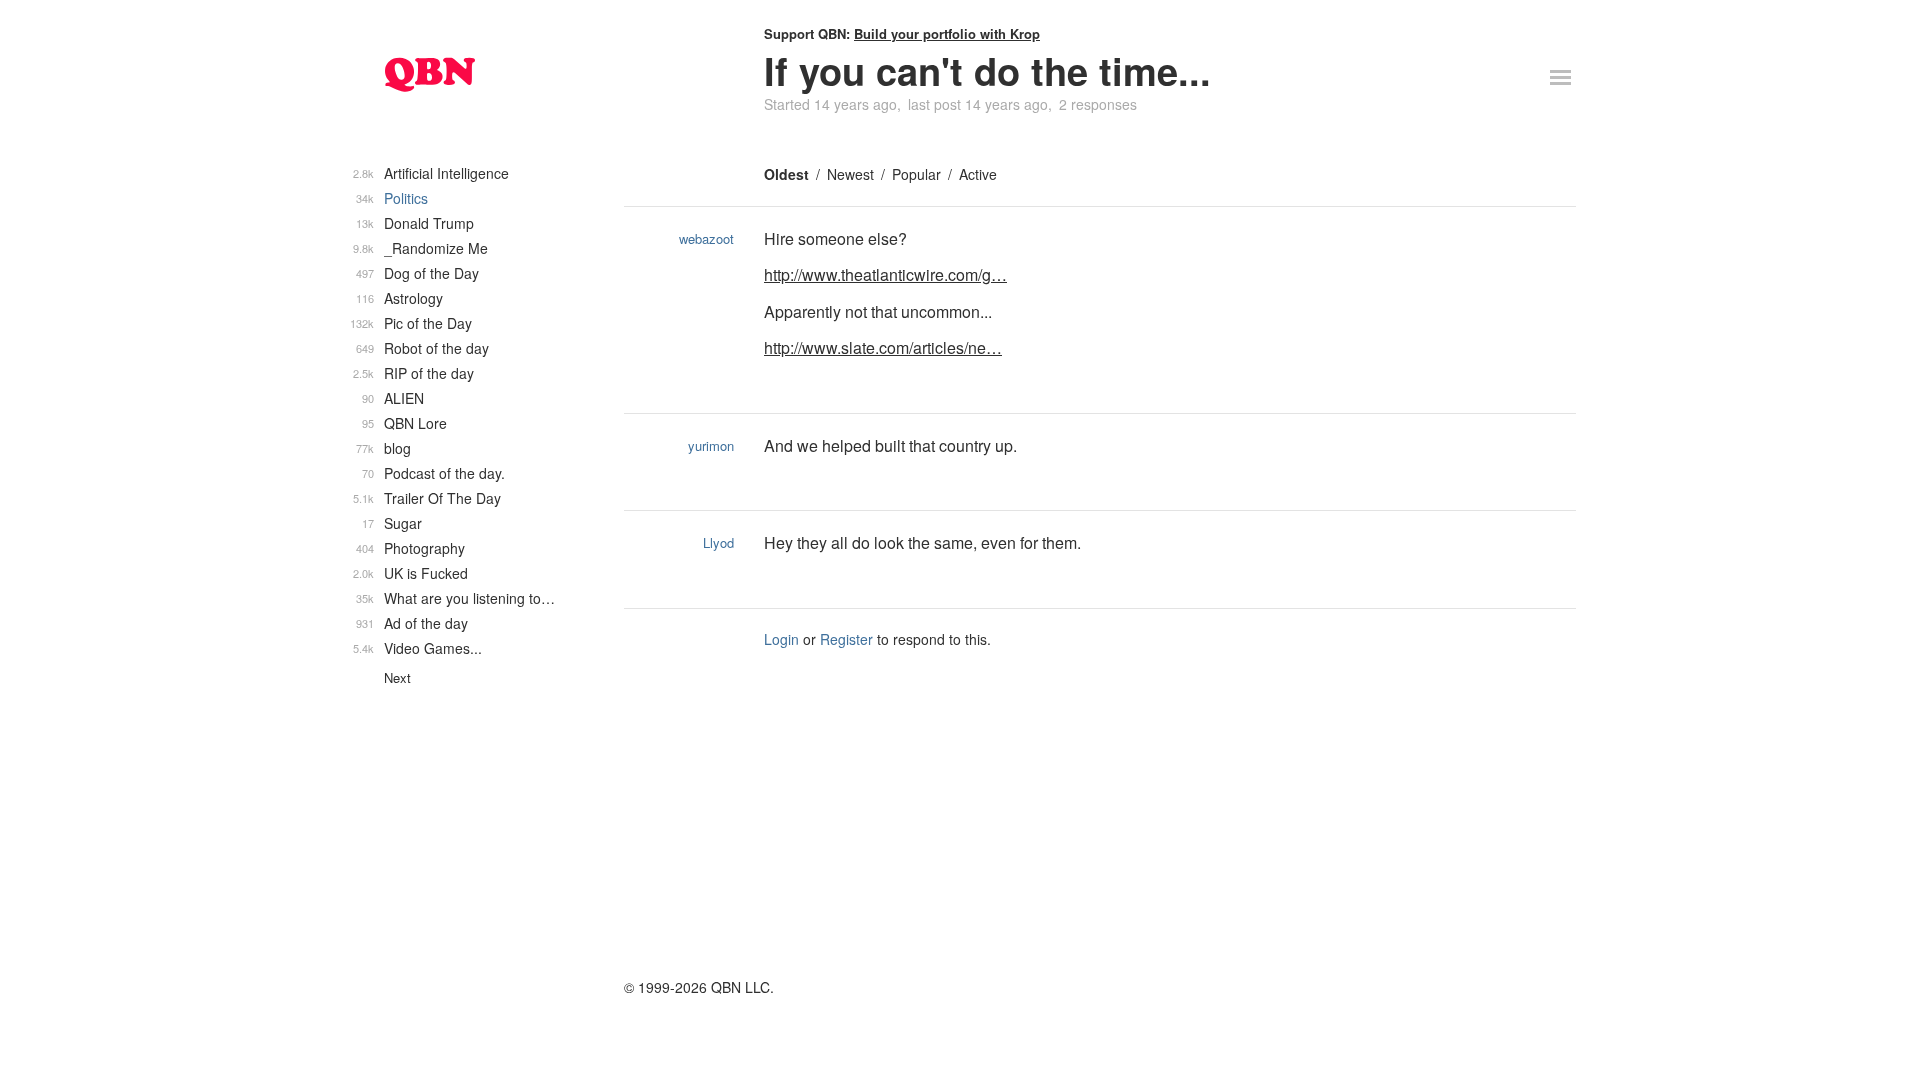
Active (978, 174)
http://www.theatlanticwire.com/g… (885, 274)
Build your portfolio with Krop (947, 33)
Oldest (786, 174)
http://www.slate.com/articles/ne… (883, 347)
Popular (916, 174)
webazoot (706, 238)
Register (846, 639)
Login (781, 639)
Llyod (718, 542)
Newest (850, 174)
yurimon (711, 445)
